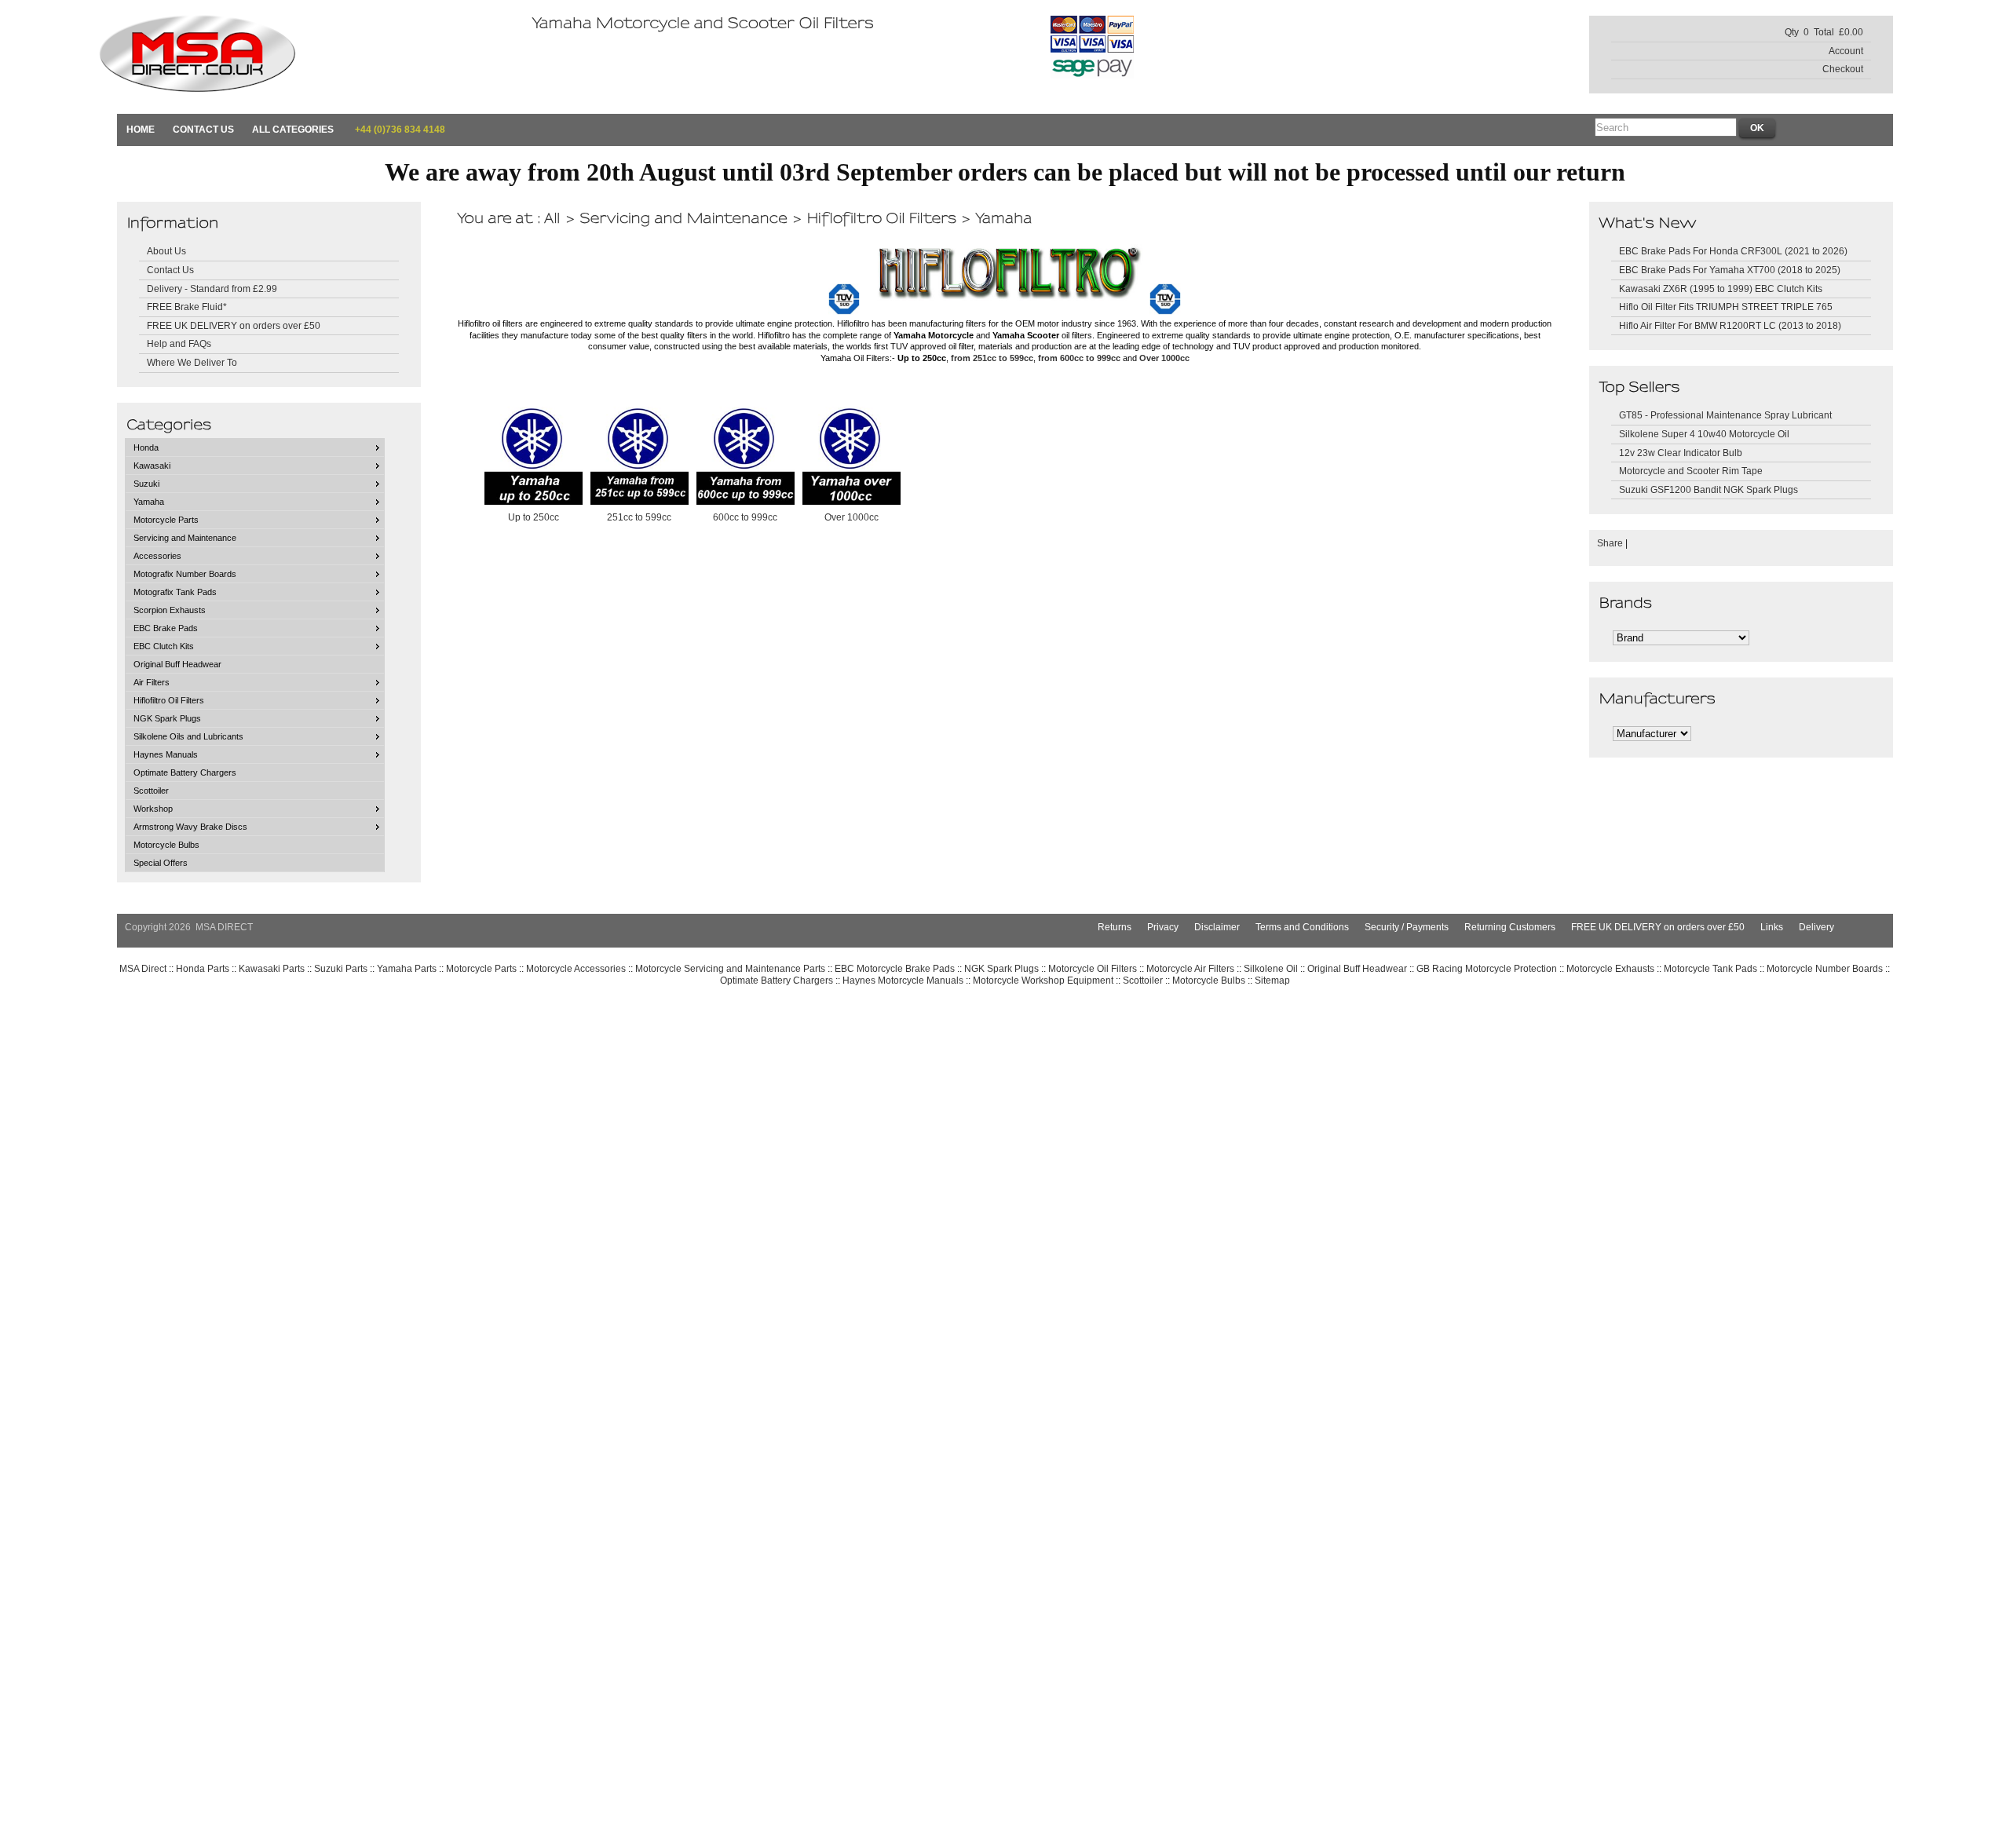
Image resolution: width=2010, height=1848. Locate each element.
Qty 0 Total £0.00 (1824, 32)
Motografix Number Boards (185, 574)
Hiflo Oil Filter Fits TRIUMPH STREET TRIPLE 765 (1726, 307)
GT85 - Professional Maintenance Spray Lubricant (1725, 415)
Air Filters (152, 682)
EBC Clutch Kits (164, 646)
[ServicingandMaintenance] (683, 217)
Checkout (1843, 69)
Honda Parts (203, 968)
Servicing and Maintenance (185, 538)
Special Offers (161, 863)
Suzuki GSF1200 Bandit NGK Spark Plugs (1708, 489)
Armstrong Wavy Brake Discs (190, 827)
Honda (146, 447)
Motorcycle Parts (166, 520)
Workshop (153, 809)
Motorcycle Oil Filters (1093, 968)
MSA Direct (143, 968)
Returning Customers (1510, 927)
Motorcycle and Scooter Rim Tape (1691, 471)
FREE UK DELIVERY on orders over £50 (234, 325)
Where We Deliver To (192, 362)
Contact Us (203, 129)
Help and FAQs (179, 343)
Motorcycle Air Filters (1190, 968)
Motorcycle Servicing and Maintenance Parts (730, 968)
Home (141, 129)
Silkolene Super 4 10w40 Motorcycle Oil (1704, 434)
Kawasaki (152, 466)
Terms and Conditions (1302, 927)
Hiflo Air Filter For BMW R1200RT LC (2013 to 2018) (1730, 325)
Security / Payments (1407, 927)
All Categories (293, 129)
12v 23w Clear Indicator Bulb (1681, 453)
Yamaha (149, 502)
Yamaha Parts (407, 968)
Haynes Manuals (166, 754)
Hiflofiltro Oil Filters (169, 700)
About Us (166, 251)
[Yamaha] (1004, 217)
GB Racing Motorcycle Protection (1487, 968)
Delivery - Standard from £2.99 (212, 289)
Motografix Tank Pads (175, 592)
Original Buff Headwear (177, 664)
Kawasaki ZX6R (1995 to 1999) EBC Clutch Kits (1721, 289)
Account (1846, 51)
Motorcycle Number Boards (1825, 968)
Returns (1115, 927)
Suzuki (146, 484)
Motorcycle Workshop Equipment (1043, 980)
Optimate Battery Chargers (185, 772)
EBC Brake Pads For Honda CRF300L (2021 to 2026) (1733, 251)
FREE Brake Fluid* (187, 307)
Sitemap (1272, 980)
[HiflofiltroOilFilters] (881, 217)
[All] (552, 217)
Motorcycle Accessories (576, 968)
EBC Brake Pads (166, 628)
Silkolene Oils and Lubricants (188, 736)
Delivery (1816, 927)
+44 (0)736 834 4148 (399, 129)
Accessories (157, 556)
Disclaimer (1217, 927)
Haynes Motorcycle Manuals (903, 980)
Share (1610, 543)
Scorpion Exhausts (170, 610)
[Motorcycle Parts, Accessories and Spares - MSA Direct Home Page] (197, 77)
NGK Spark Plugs (167, 718)
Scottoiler (151, 791)
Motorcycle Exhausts (1610, 968)
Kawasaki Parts (272, 968)
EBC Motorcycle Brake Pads (895, 968)
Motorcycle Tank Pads (1710, 968)
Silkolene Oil (1271, 968)
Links (1772, 927)
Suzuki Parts (341, 968)
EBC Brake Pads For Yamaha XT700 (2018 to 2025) (1730, 270)
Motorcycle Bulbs (166, 845)
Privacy (1163, 927)
